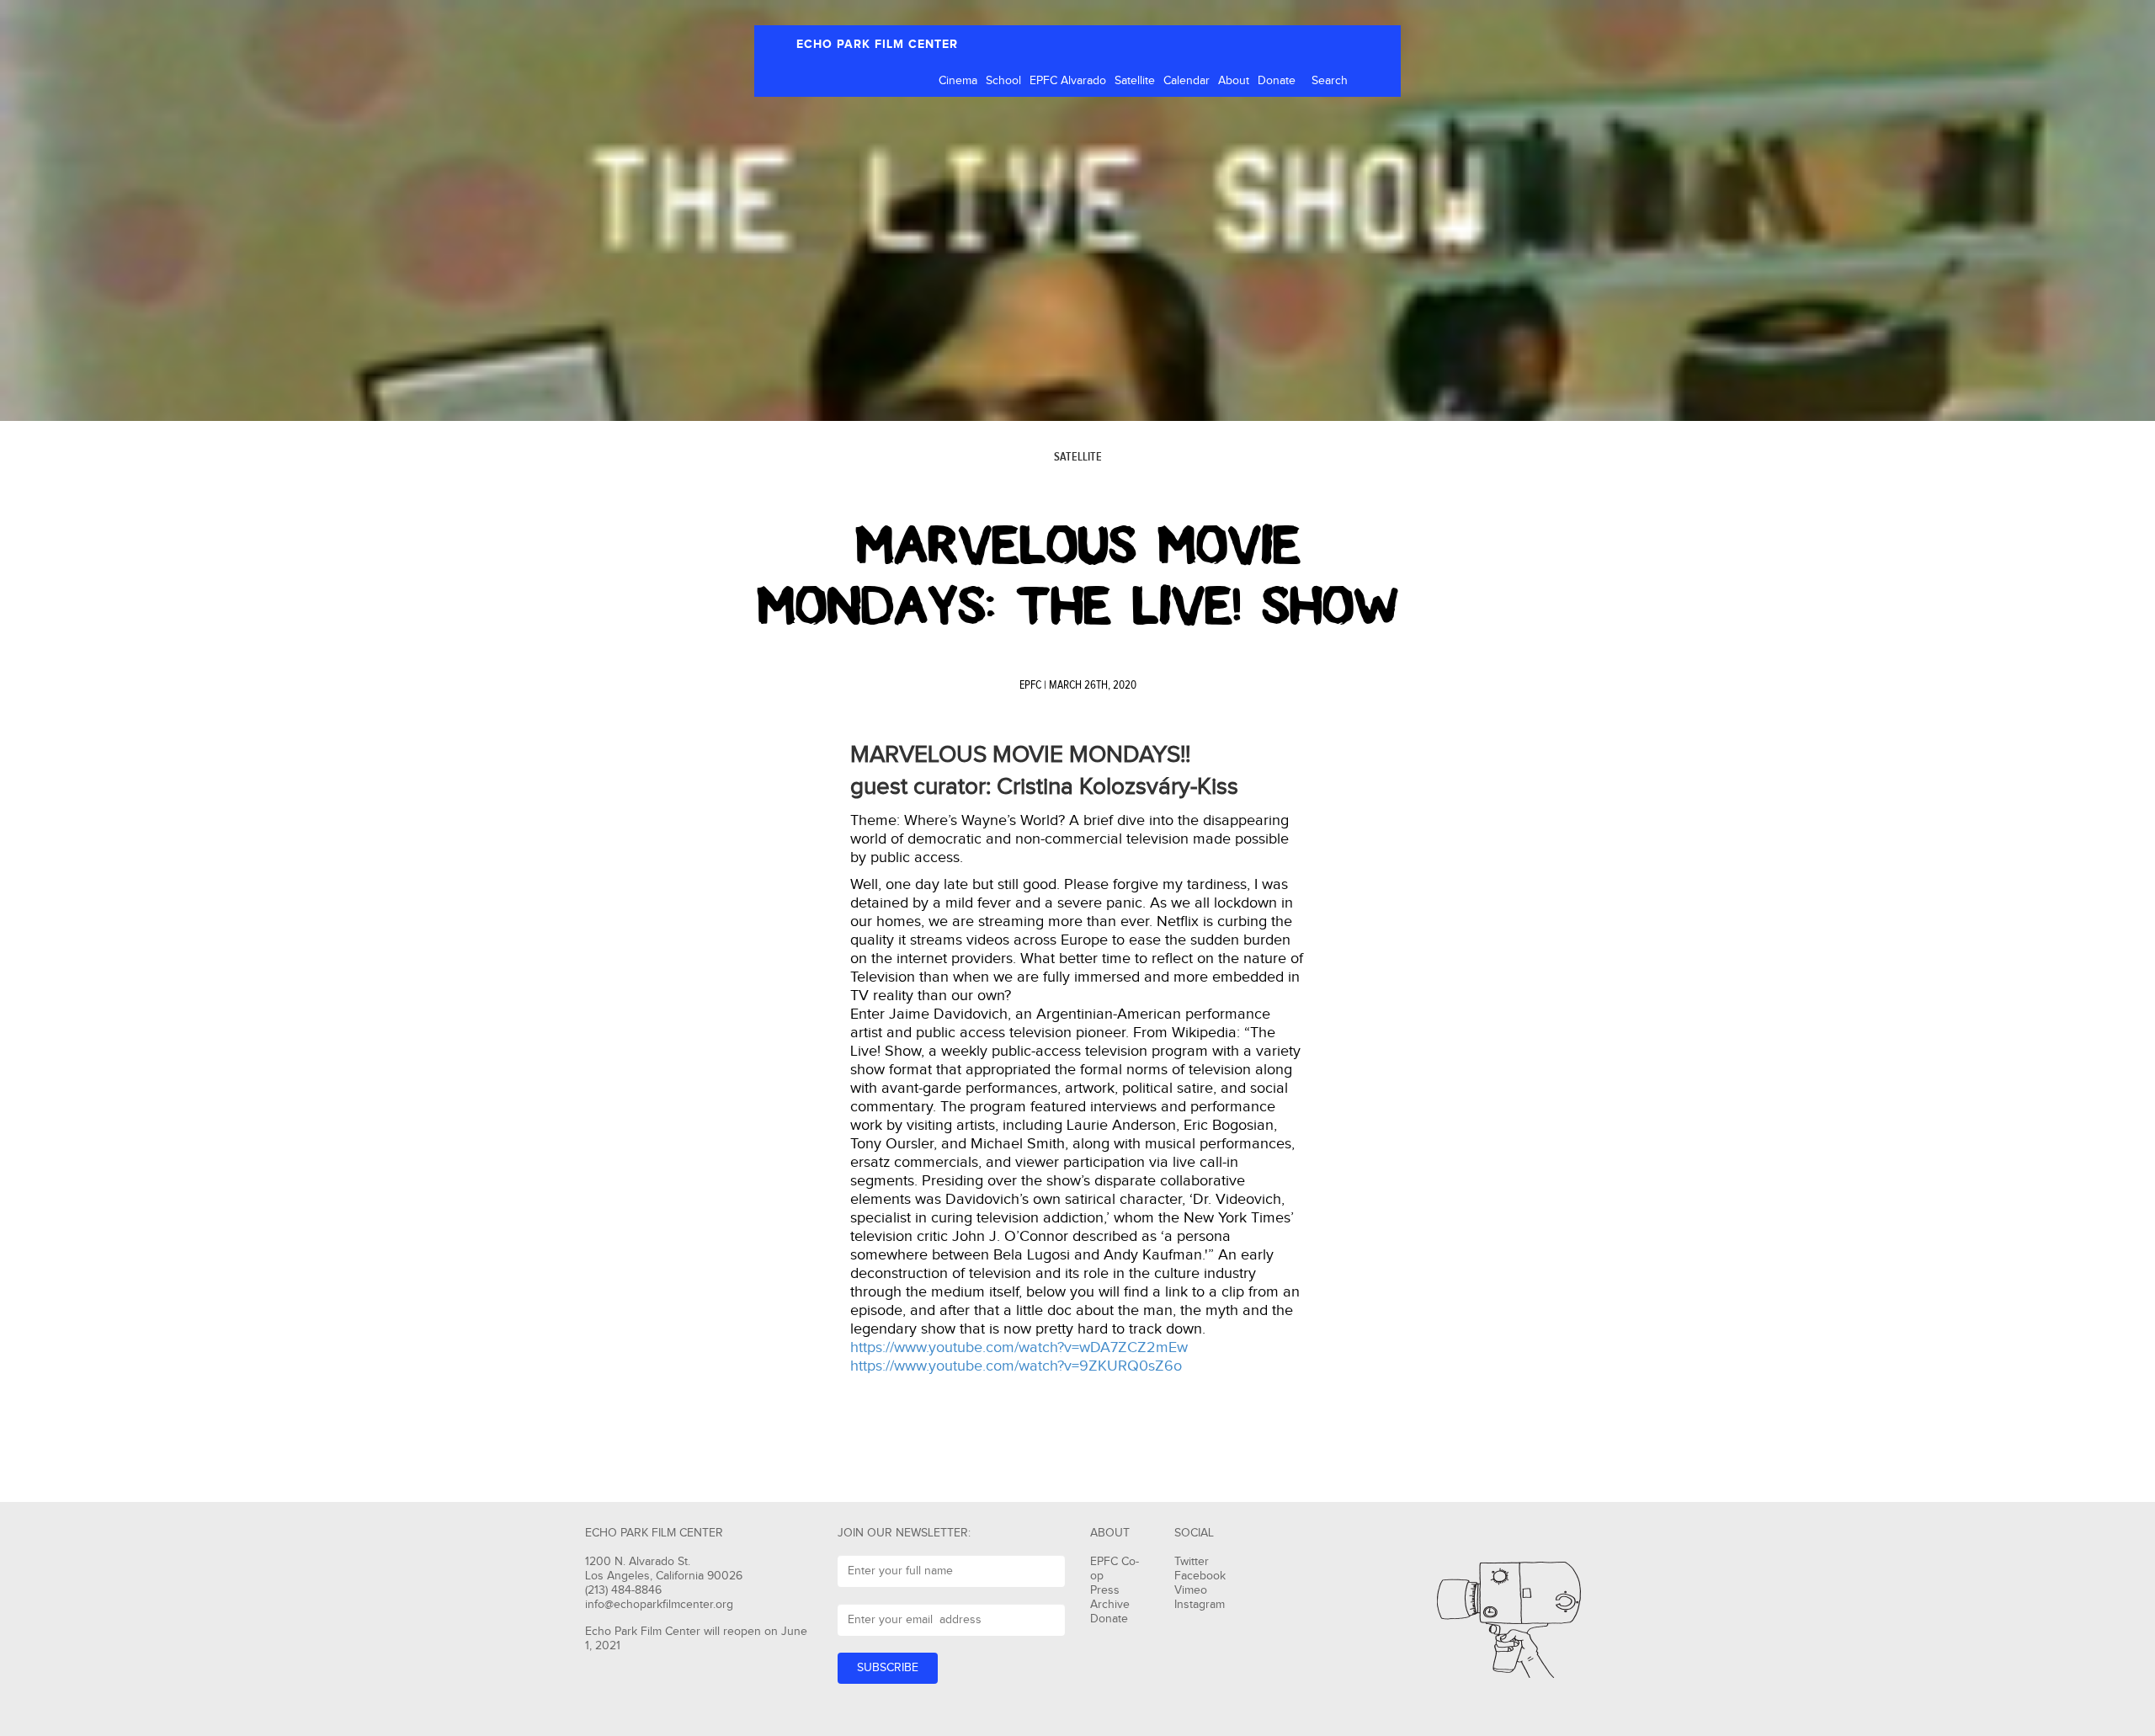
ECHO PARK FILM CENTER (877, 44)
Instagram (1200, 1605)
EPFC (1030, 685)
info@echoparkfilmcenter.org (659, 1605)
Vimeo (1191, 1590)
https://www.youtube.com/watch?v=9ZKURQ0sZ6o (1016, 1366)
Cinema (958, 81)
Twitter (1192, 1562)
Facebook (1200, 1576)
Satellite (1135, 81)
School (1003, 81)
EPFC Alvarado (1068, 81)
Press (1105, 1590)
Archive (1110, 1605)
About (1234, 81)
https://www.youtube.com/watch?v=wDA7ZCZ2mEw (1019, 1347)
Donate (1277, 81)
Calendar (1187, 81)
